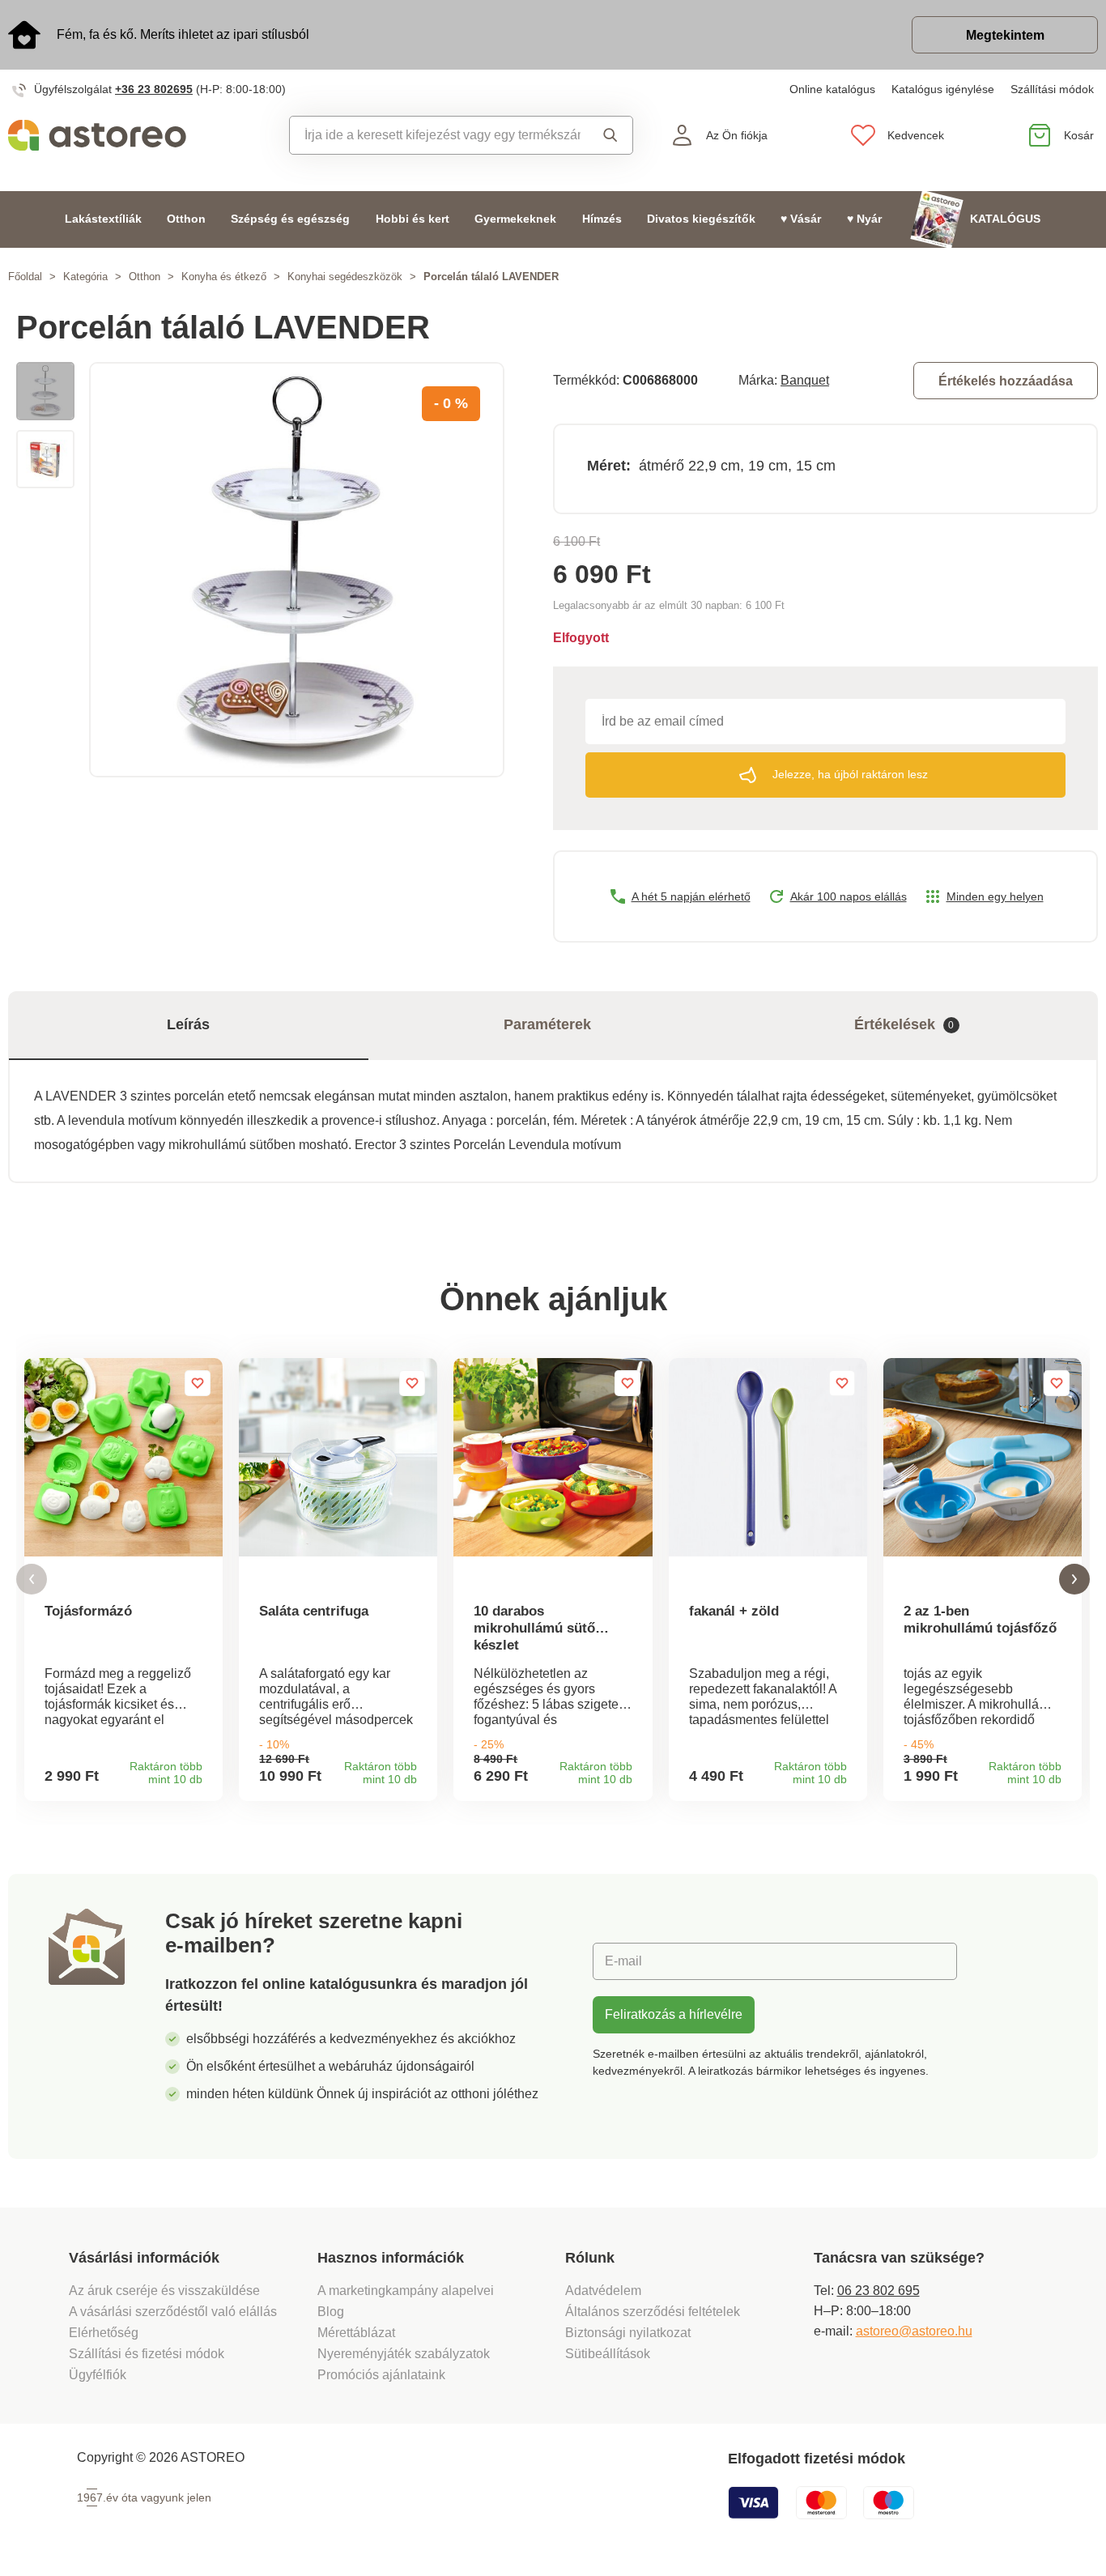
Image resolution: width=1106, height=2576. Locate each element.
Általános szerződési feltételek (653, 2312)
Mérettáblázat (356, 2333)
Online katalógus (832, 89)
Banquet (805, 380)
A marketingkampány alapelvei (406, 2291)
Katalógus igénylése (943, 89)
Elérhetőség (104, 2333)
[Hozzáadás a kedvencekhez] (198, 1383)
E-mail (623, 1961)
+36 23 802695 (154, 89)
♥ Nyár (864, 219)
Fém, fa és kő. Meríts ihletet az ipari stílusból (183, 34)
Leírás (188, 1024)
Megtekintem (1005, 35)
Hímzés (602, 219)
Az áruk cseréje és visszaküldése (164, 2291)
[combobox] (436, 135)
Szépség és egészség (290, 219)
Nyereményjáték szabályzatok (404, 2354)
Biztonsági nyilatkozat (628, 2333)
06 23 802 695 (878, 2291)
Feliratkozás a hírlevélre (674, 2014)
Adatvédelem (603, 2291)
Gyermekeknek (515, 219)
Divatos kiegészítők (701, 219)
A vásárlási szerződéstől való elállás (173, 2312)
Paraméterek (547, 1024)
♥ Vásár (801, 219)
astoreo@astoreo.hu (914, 2331)
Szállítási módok (1052, 89)
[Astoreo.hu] (138, 135)
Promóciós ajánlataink (381, 2375)
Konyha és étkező (224, 277)
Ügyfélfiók (98, 2375)
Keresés (606, 135)
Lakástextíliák (103, 219)
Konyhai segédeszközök (345, 277)
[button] (32, 1580)
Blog (331, 2312)
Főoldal (25, 277)
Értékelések (904, 1024)
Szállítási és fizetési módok (148, 2354)
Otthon (186, 219)
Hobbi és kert (413, 219)
